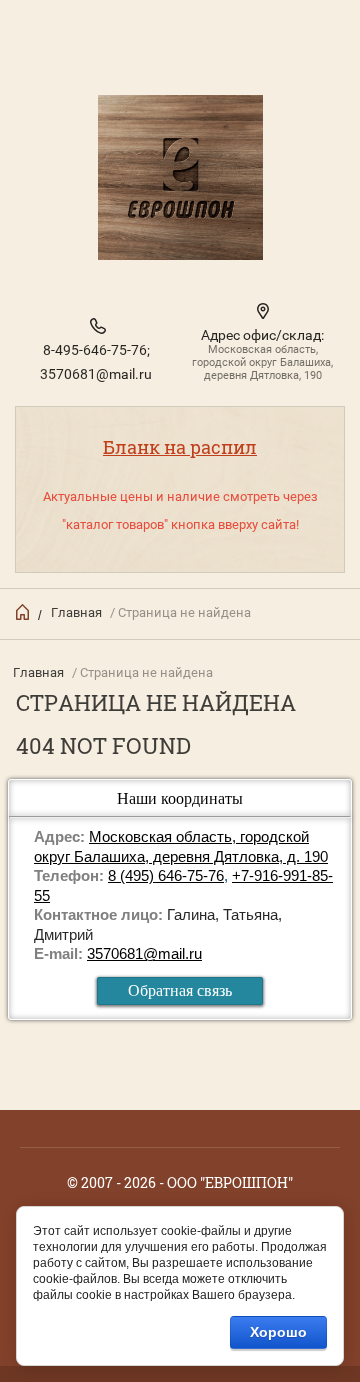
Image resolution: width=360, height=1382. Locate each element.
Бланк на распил (180, 447)
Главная (76, 612)
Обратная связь (180, 990)
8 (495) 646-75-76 (166, 875)
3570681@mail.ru (96, 374)
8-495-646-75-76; (96, 350)
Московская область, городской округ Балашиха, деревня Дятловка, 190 (262, 362)
